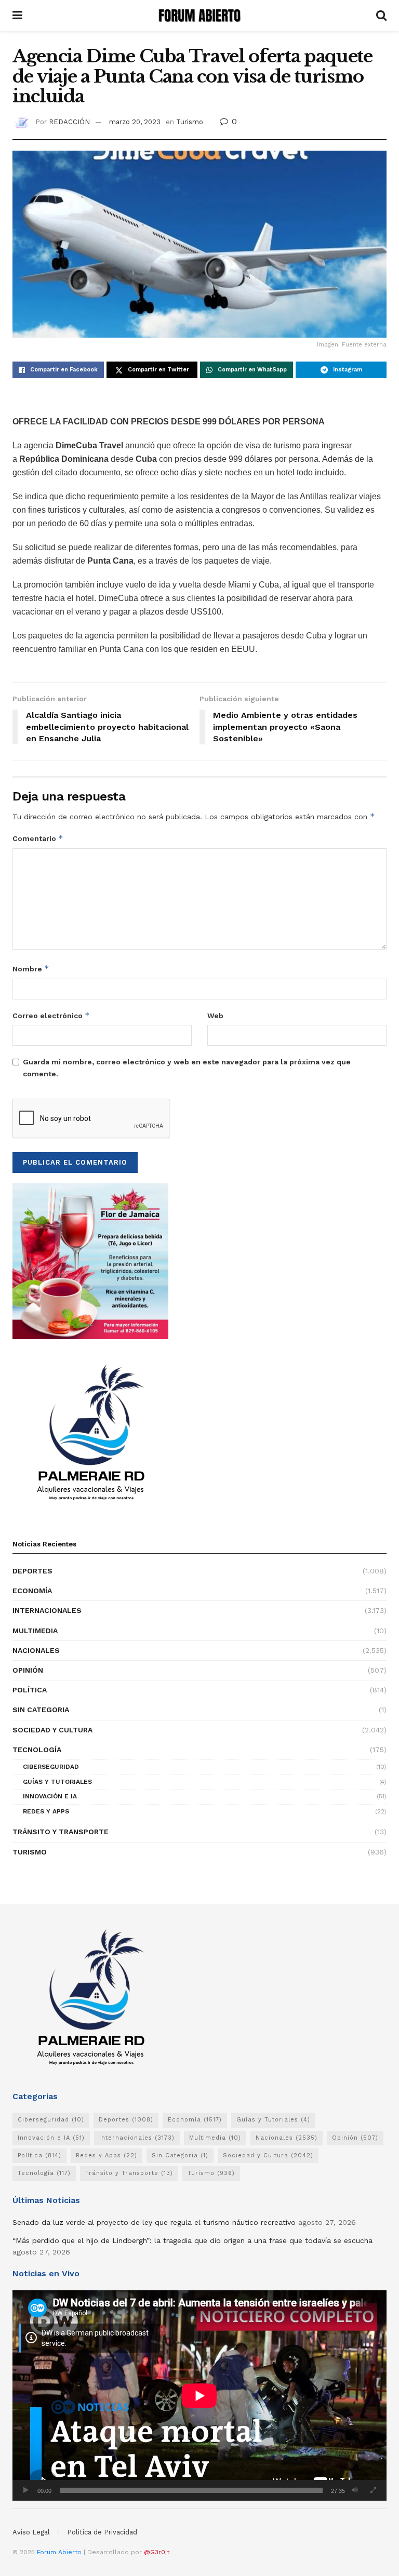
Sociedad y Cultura (52, 1730)
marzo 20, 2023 (135, 122)
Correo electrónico (51, 1015)
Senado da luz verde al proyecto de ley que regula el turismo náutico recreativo (154, 2222)
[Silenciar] (355, 2490)
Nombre (31, 969)
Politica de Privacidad (102, 2532)
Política (30, 1690)
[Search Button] (381, 15)
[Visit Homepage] (199, 16)
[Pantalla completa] (373, 2490)
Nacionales (36, 1650)
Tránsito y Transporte (61, 1832)
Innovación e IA (50, 1796)
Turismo (190, 122)
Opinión (28, 1670)
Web (215, 1016)
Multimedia (35, 1631)
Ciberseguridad (51, 1767)
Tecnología (37, 1750)
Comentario (38, 838)
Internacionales (47, 1610)
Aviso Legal (31, 2532)
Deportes (32, 1571)
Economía (32, 1591)
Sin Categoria (41, 1710)
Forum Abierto (60, 2552)
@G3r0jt (157, 2552)
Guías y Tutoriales (57, 1782)
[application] (199, 2395)
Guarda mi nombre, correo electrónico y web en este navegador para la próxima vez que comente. (187, 1067)
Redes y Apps (46, 1811)
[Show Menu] (17, 15)
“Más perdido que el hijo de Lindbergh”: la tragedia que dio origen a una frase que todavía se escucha (192, 2240)
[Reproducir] (26, 2490)
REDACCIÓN (69, 122)
